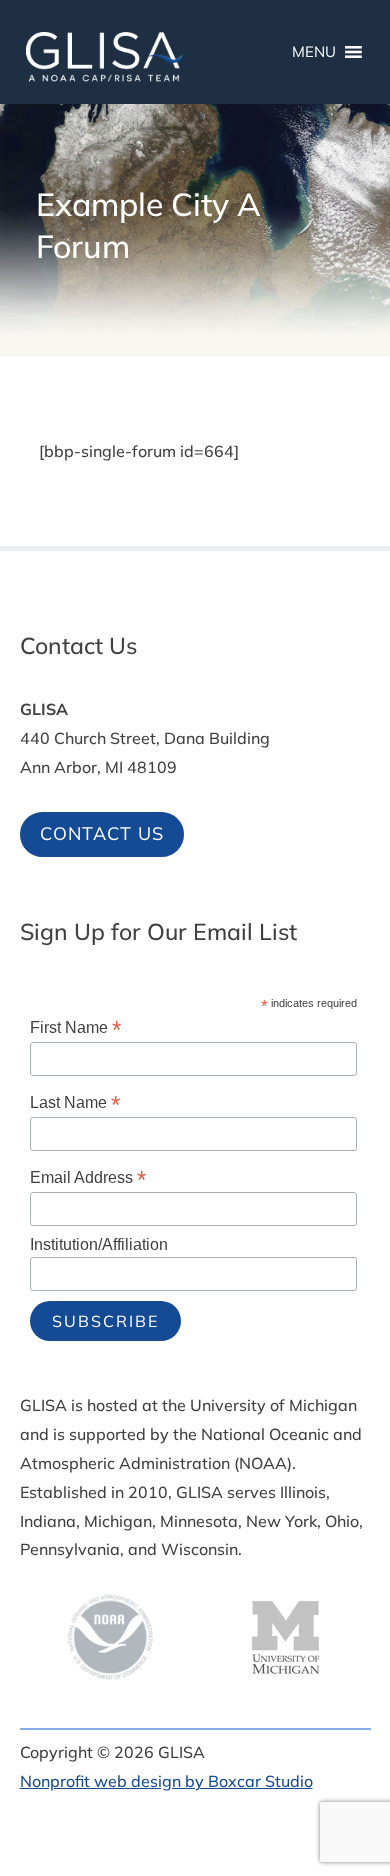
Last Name (75, 1102)
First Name (75, 1027)
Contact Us (102, 833)
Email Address (88, 1177)
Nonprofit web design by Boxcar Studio (166, 1781)
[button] (370, 1731)
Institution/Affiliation (99, 1244)
